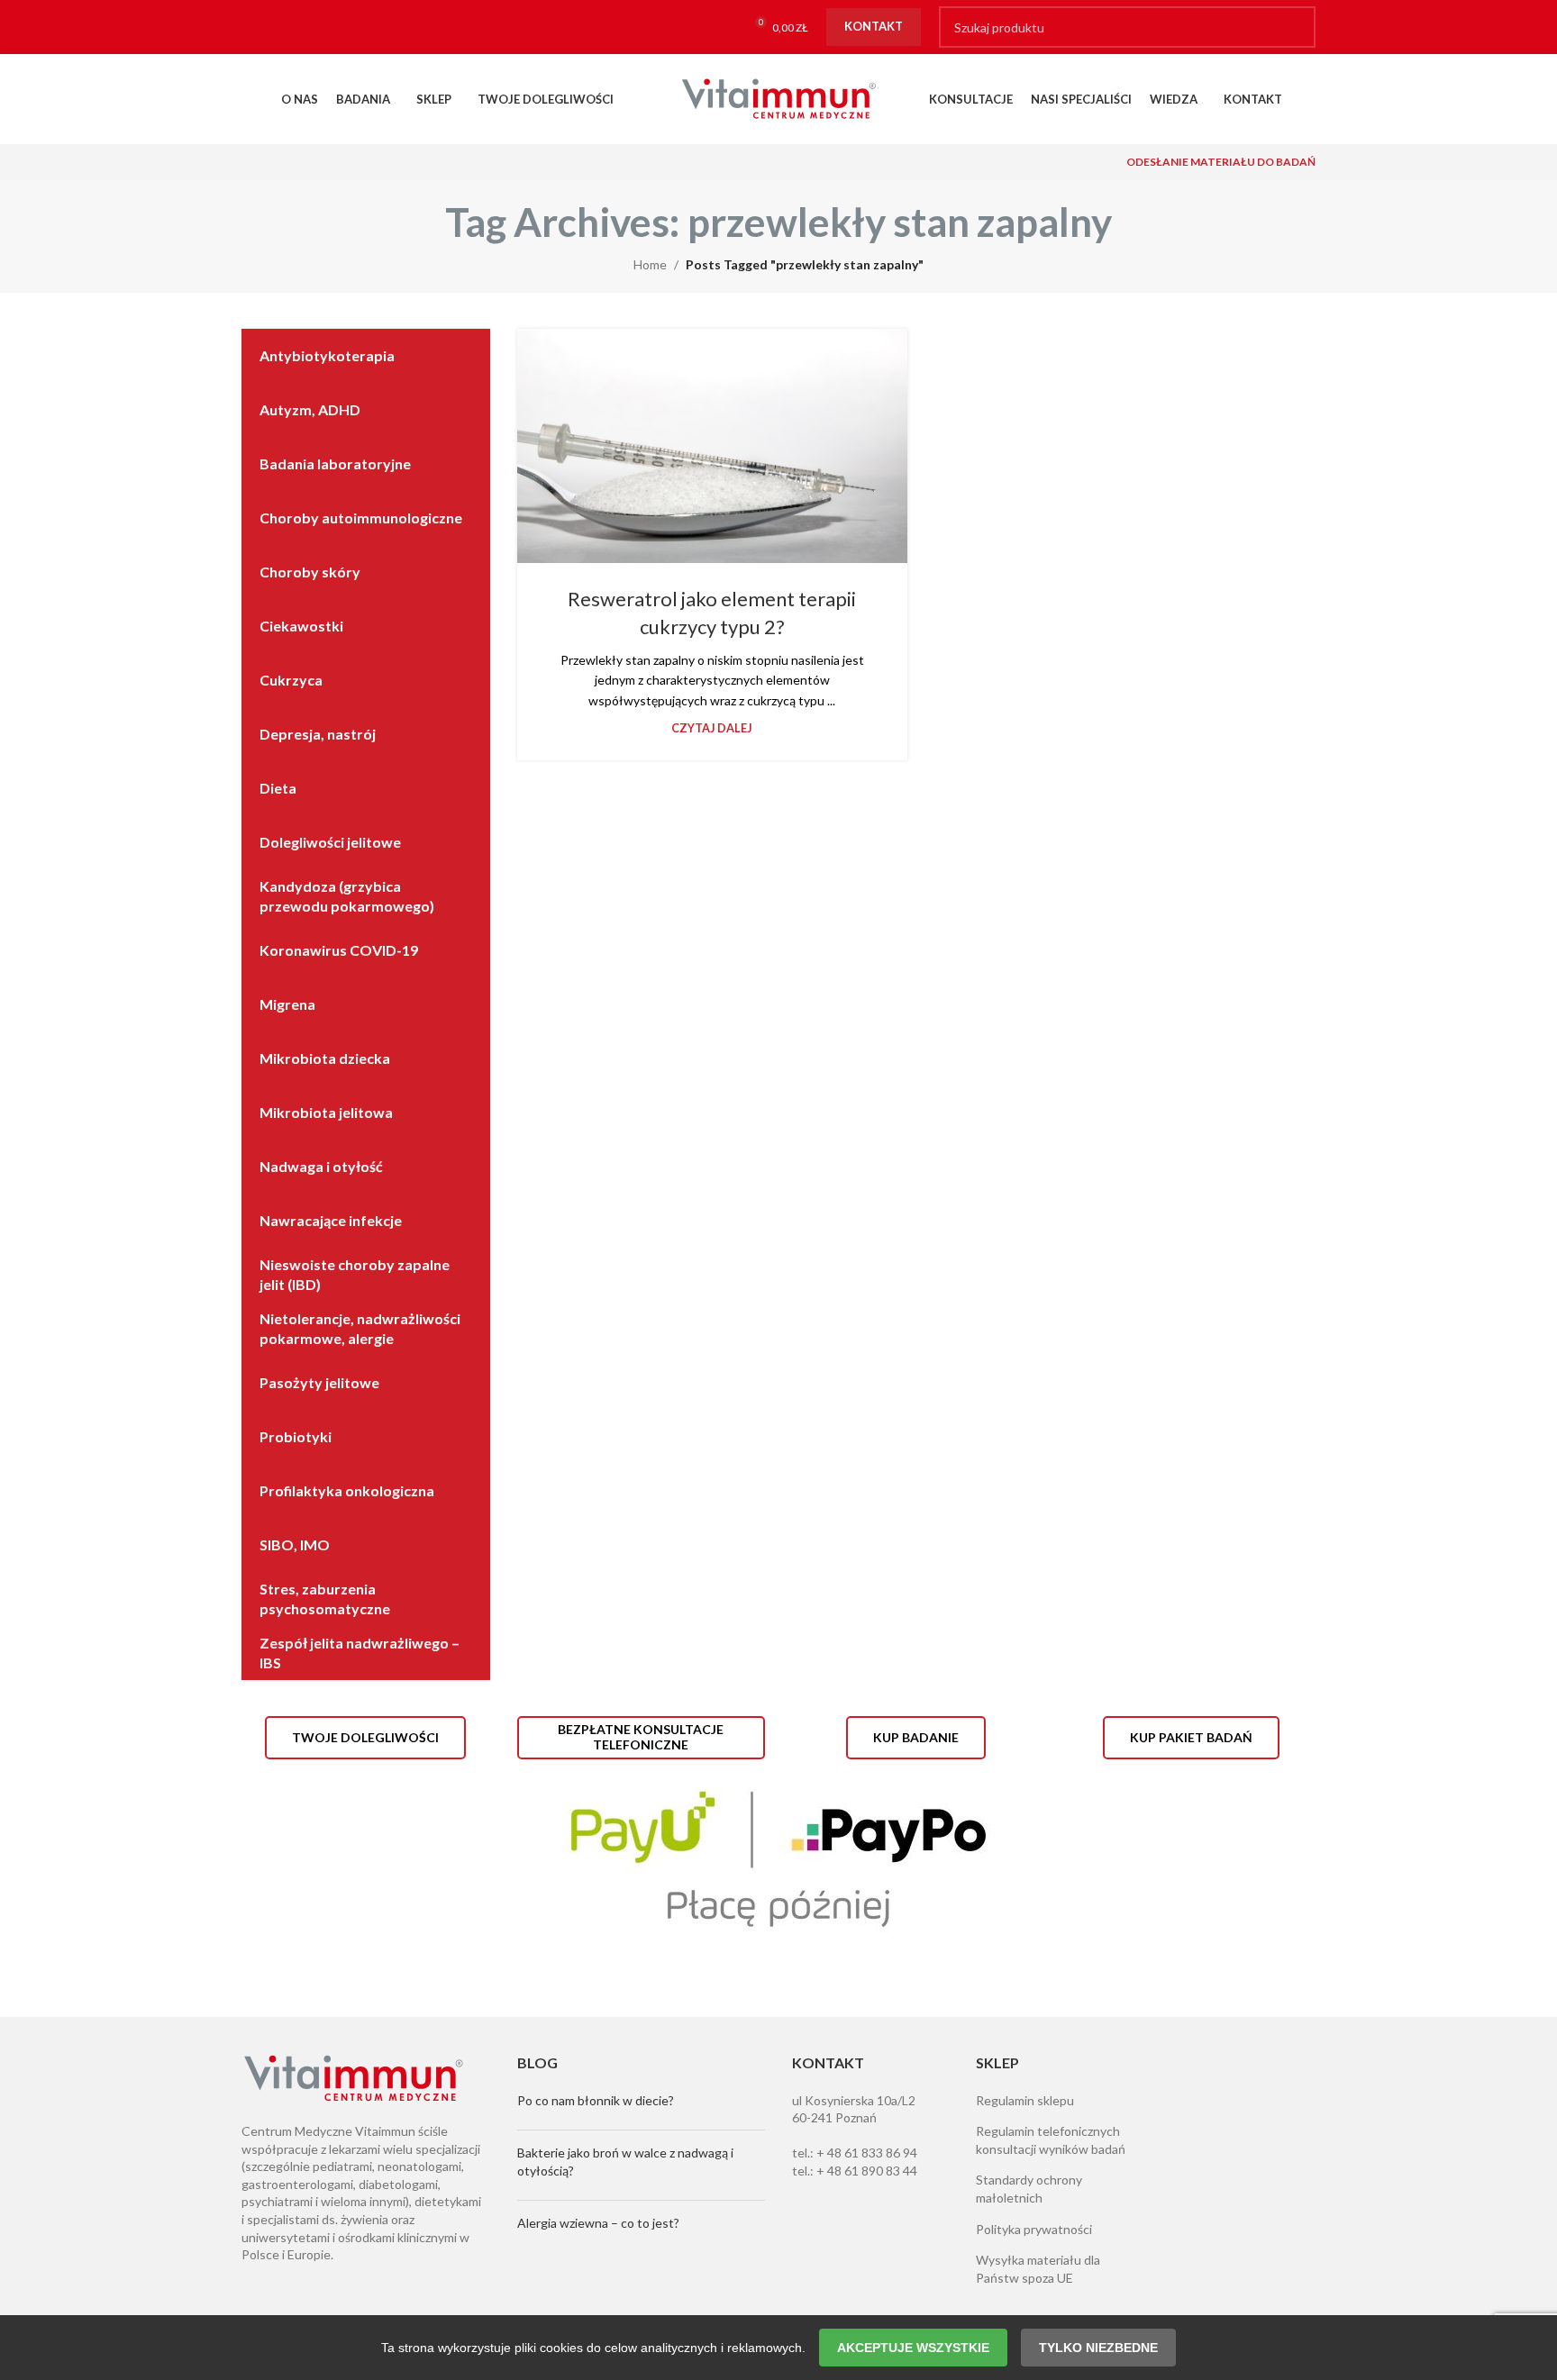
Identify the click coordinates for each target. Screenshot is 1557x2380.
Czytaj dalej (712, 728)
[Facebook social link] (259, 27)
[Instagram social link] (294, 27)
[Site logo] (778, 98)
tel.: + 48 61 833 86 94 (855, 2153)
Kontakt (874, 26)
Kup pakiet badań (1191, 1737)
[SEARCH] (1295, 27)
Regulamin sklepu (1025, 2100)
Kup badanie (916, 1737)
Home (650, 264)
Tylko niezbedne (1098, 2348)
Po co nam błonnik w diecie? (596, 2100)
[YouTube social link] (329, 27)
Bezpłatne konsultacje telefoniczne (641, 1737)
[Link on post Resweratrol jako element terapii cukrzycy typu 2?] (712, 446)
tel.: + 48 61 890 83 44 (855, 2171)
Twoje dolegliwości (365, 1737)
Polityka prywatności (1034, 2229)
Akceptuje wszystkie (913, 2348)
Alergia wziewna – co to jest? (598, 2223)
